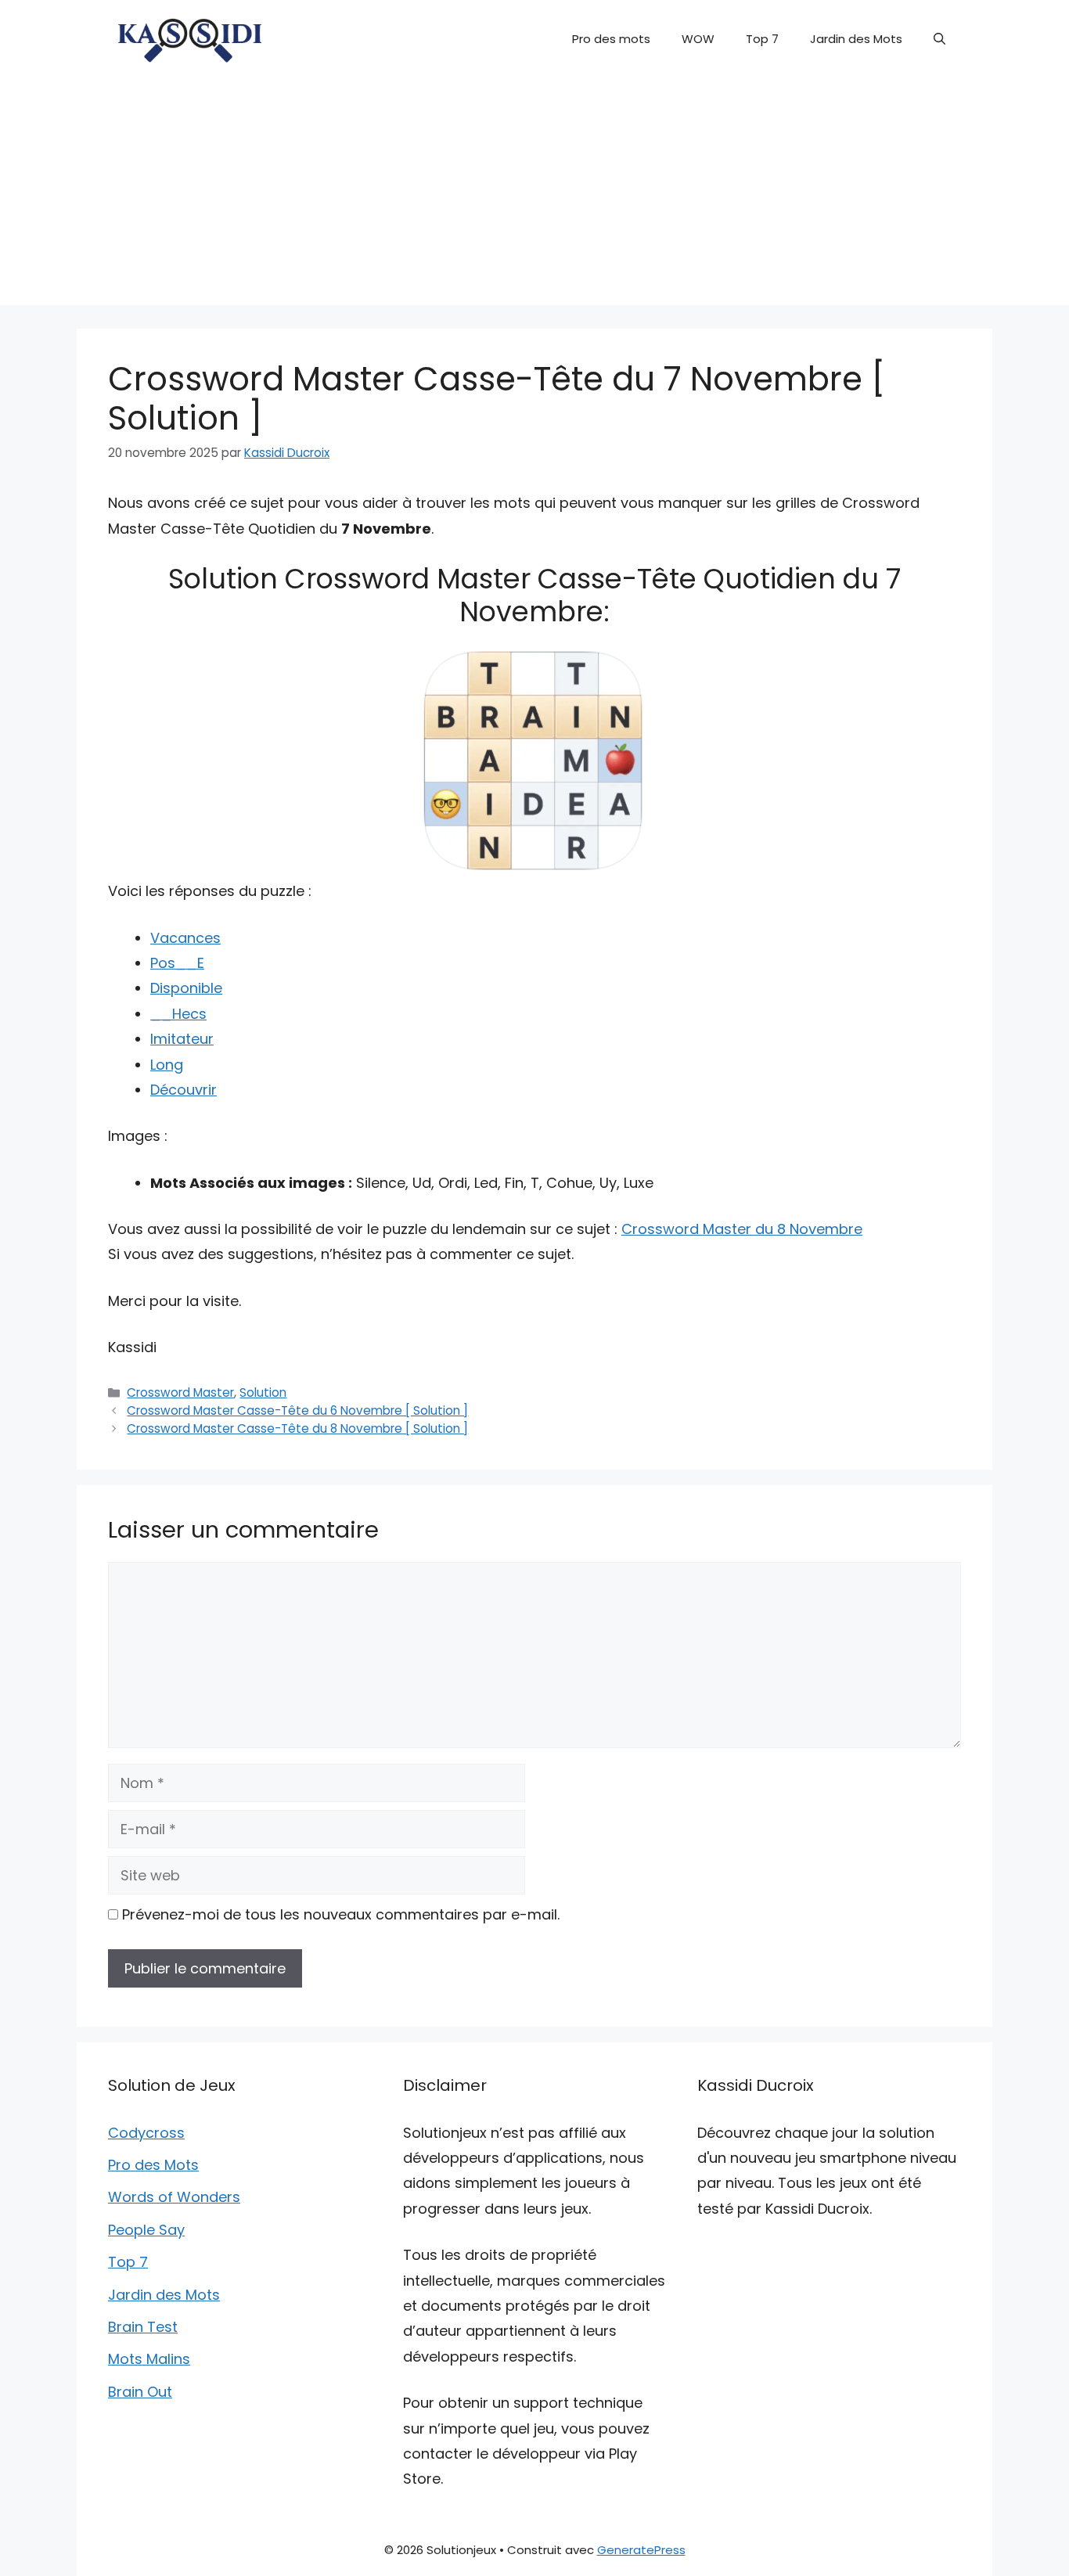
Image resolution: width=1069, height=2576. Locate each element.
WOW (698, 39)
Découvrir (184, 1090)
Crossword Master (180, 1392)
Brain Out (140, 2392)
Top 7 (762, 39)
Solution (263, 1392)
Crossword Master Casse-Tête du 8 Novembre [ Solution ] (297, 1428)
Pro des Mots (153, 2165)
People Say (146, 2230)
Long (167, 1065)
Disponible (186, 988)
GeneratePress (641, 2550)
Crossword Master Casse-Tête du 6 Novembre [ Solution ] (297, 1410)
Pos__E (177, 963)
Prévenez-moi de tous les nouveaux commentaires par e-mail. (341, 1914)
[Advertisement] (534, 196)
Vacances (185, 938)
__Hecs (178, 1014)
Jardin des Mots (856, 39)
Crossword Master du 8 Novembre (742, 1229)
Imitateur (182, 1039)
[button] (939, 39)
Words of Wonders (174, 2197)
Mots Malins (149, 2359)
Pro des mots (611, 39)
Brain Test (143, 2327)
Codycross (146, 2133)
